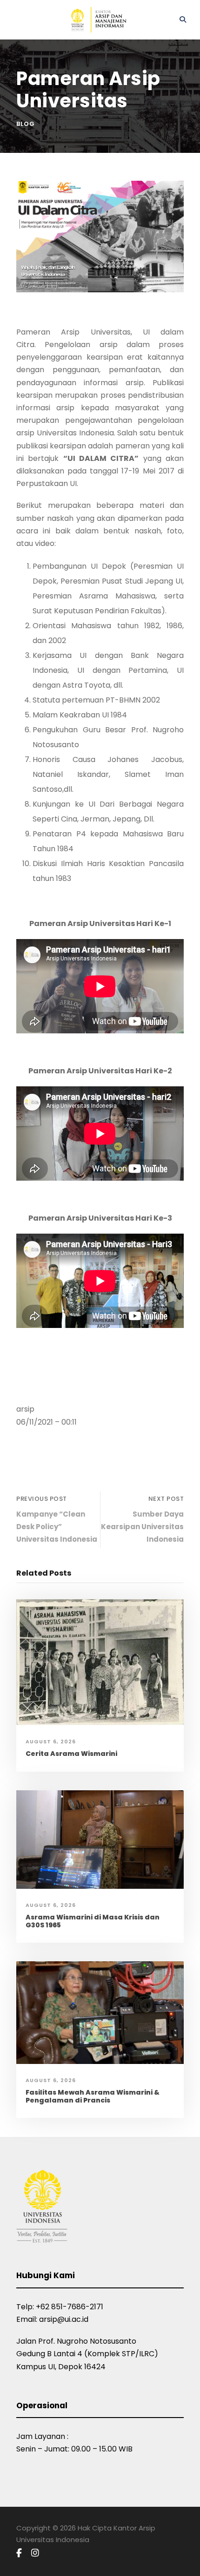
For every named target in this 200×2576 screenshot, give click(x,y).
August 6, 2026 (51, 1741)
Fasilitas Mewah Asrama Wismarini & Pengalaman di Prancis (93, 2096)
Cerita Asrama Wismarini (71, 1754)
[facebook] (19, 2553)
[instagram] (35, 2553)
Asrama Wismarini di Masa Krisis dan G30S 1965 (93, 1921)
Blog (26, 124)
